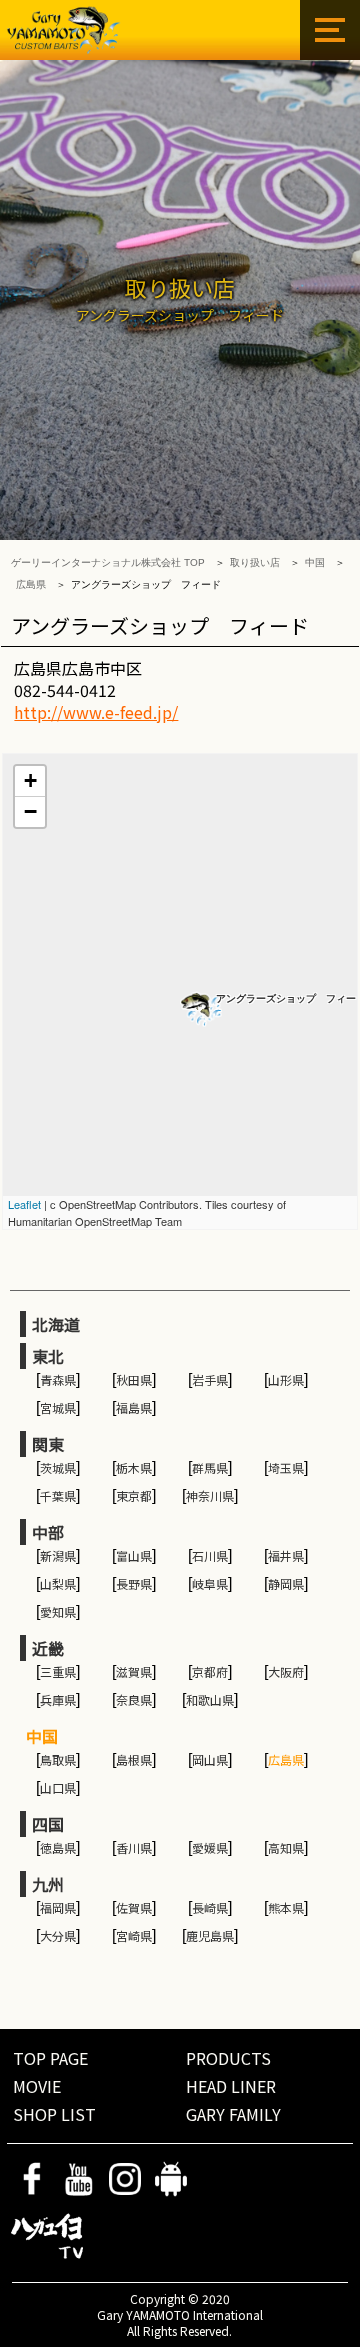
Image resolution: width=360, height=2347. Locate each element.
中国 (315, 562)
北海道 (56, 1324)
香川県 (134, 1847)
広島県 (31, 584)
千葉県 (58, 1495)
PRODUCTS (228, 2058)
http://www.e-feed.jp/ (96, 712)
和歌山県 (210, 1699)
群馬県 (210, 1467)
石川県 (210, 1555)
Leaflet (24, 1204)
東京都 (134, 1495)
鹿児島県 (210, 1935)
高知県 (286, 1847)
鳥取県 (58, 1759)
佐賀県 (134, 1907)
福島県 (134, 1407)
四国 (48, 1824)
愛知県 (58, 1611)
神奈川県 (210, 1495)
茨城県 (58, 1467)
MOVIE (37, 2086)
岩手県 (210, 1379)
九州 (48, 1884)
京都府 (210, 1671)
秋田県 (134, 1379)
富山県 (134, 1555)
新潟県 (58, 1555)
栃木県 (134, 1467)
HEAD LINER (231, 2086)
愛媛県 (210, 1847)
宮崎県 (134, 1935)
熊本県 (286, 1907)
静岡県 (286, 1583)
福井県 (286, 1555)
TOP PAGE (50, 2058)
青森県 (58, 1379)
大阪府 (286, 1671)
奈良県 (134, 1699)
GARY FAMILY (233, 2114)
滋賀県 (134, 1671)
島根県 (134, 1759)
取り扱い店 (255, 562)
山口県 (58, 1787)
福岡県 (58, 1907)
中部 (48, 1532)
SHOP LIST (54, 2114)
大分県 (58, 1935)
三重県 (58, 1671)
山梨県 (58, 1583)
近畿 (48, 1648)
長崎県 (210, 1907)
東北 (48, 1356)
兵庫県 (58, 1699)
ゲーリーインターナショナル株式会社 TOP (108, 562)
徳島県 (58, 1847)
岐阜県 (210, 1583)
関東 (48, 1444)
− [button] (30, 811)
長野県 (134, 1583)
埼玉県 (286, 1467)
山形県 (286, 1379)
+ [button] (30, 780)
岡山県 (210, 1759)
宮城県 (58, 1407)
